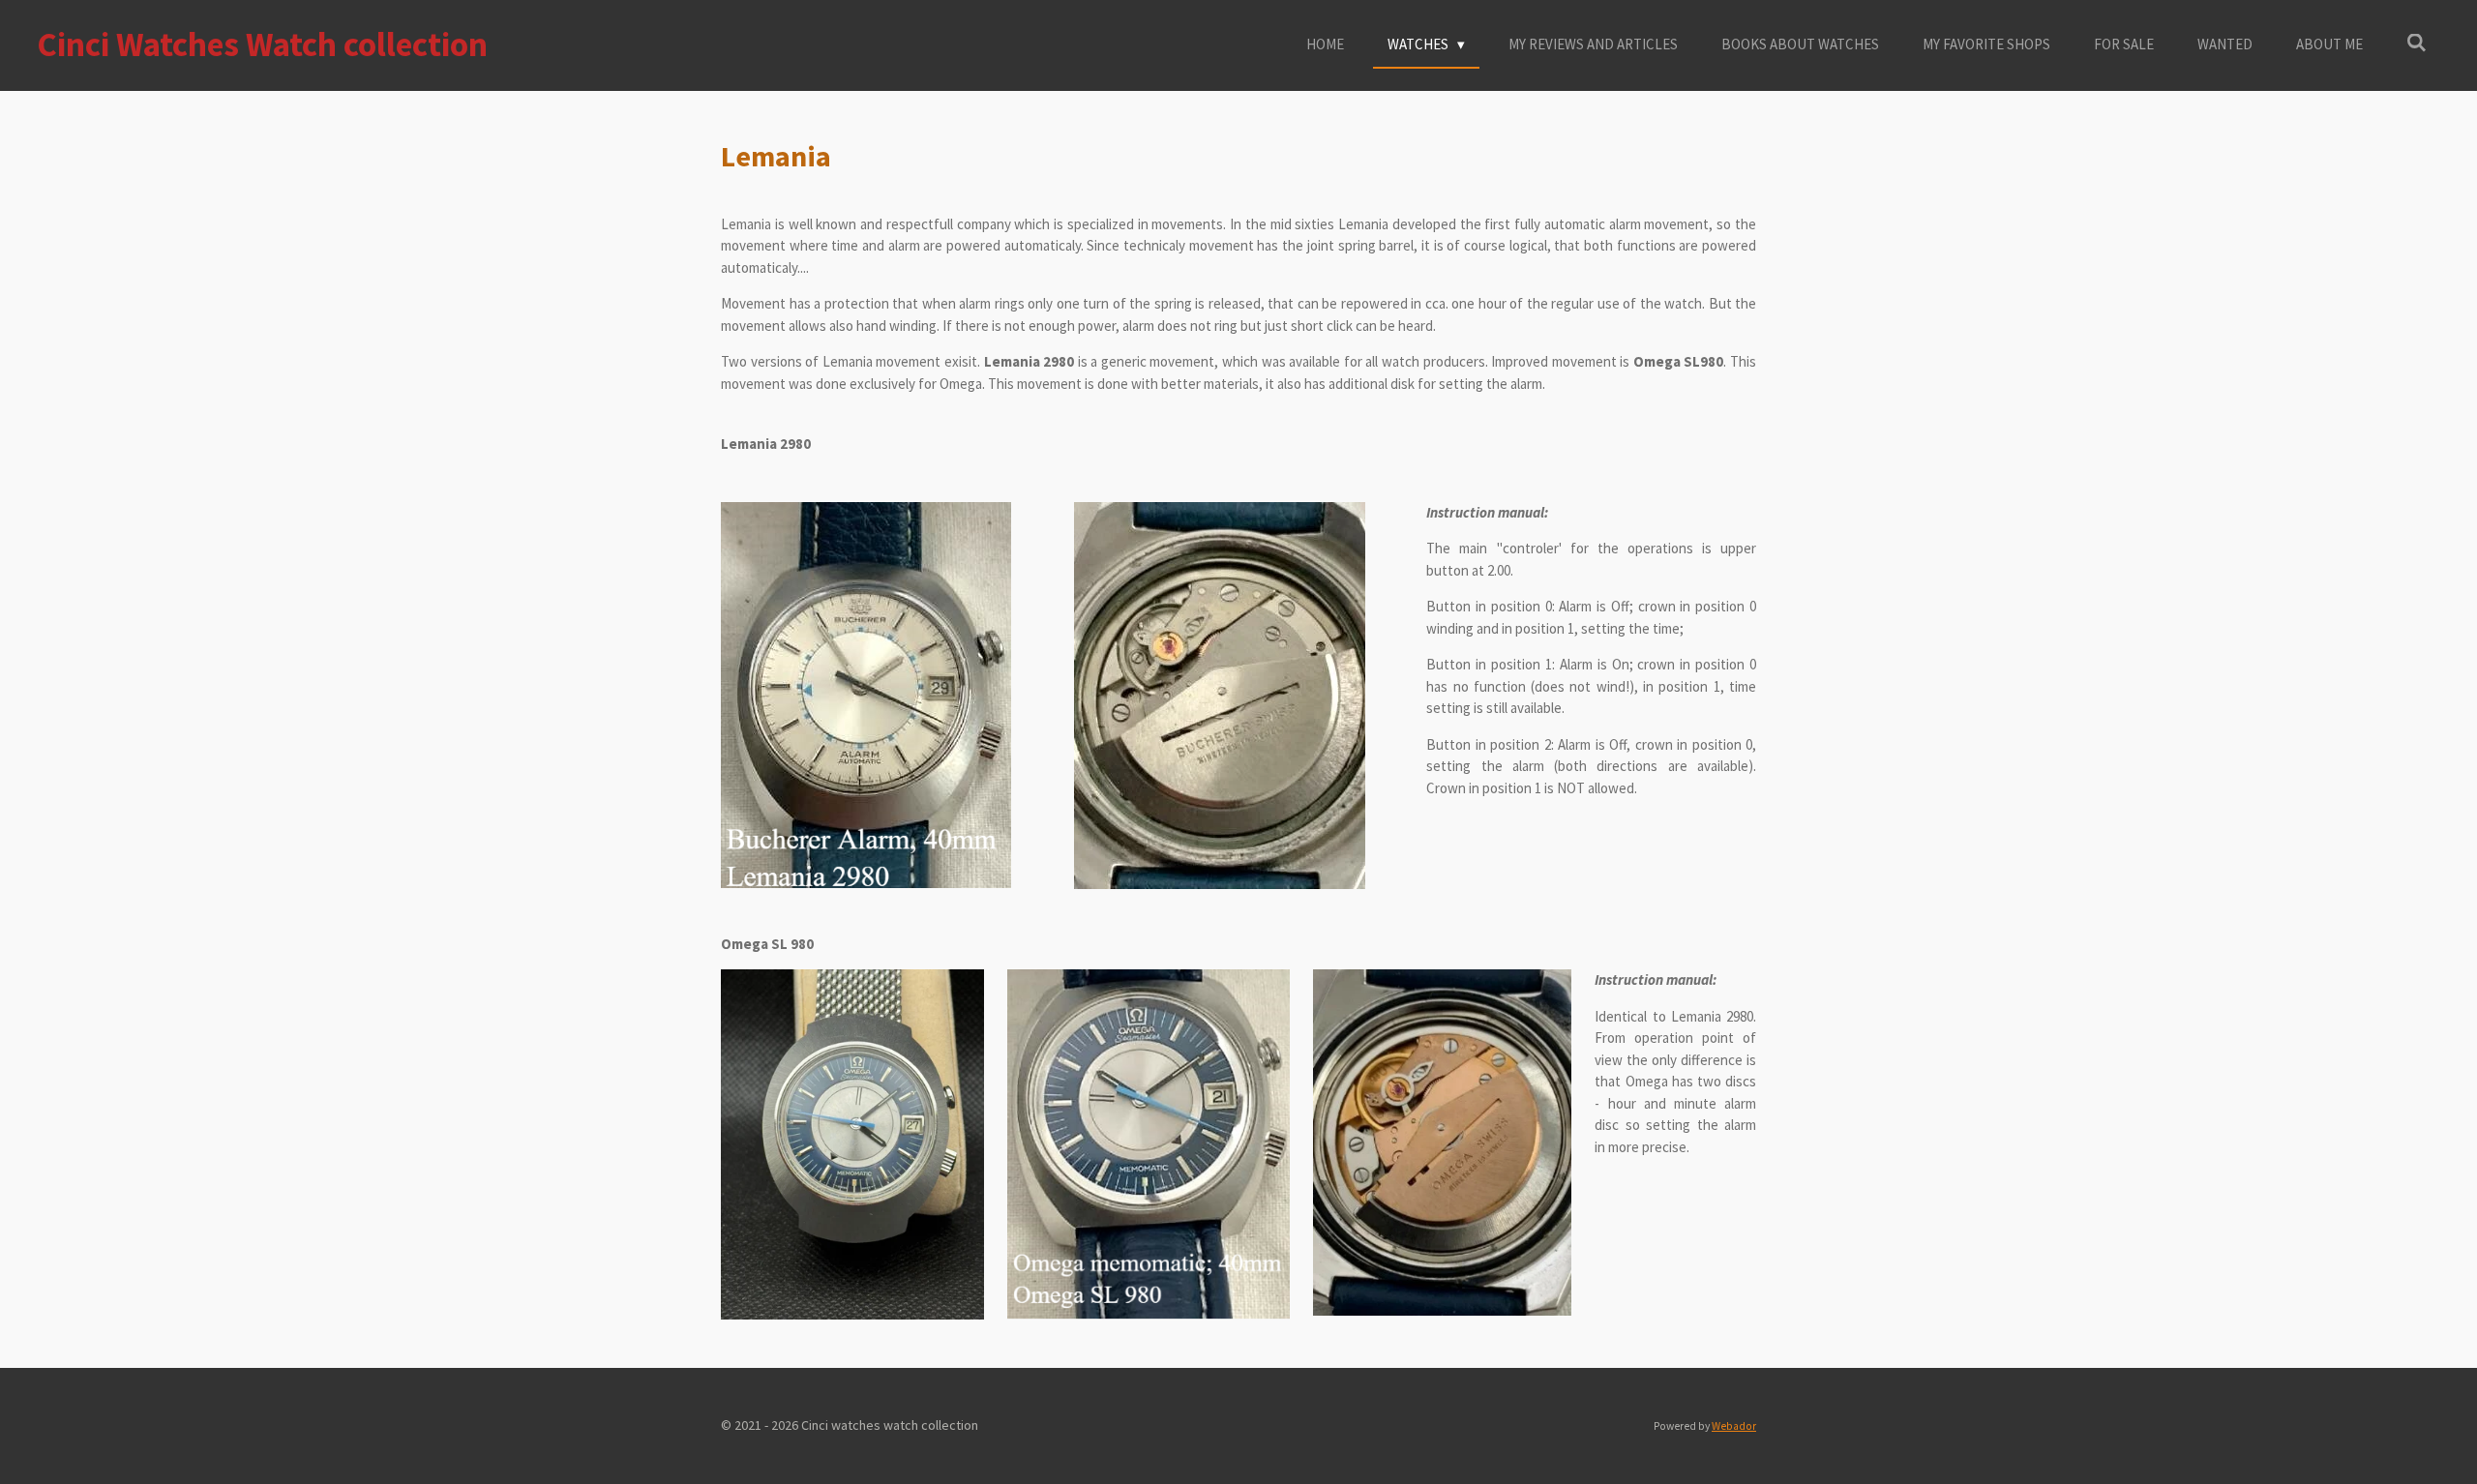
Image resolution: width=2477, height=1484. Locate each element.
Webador (1734, 1426)
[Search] (2417, 43)
